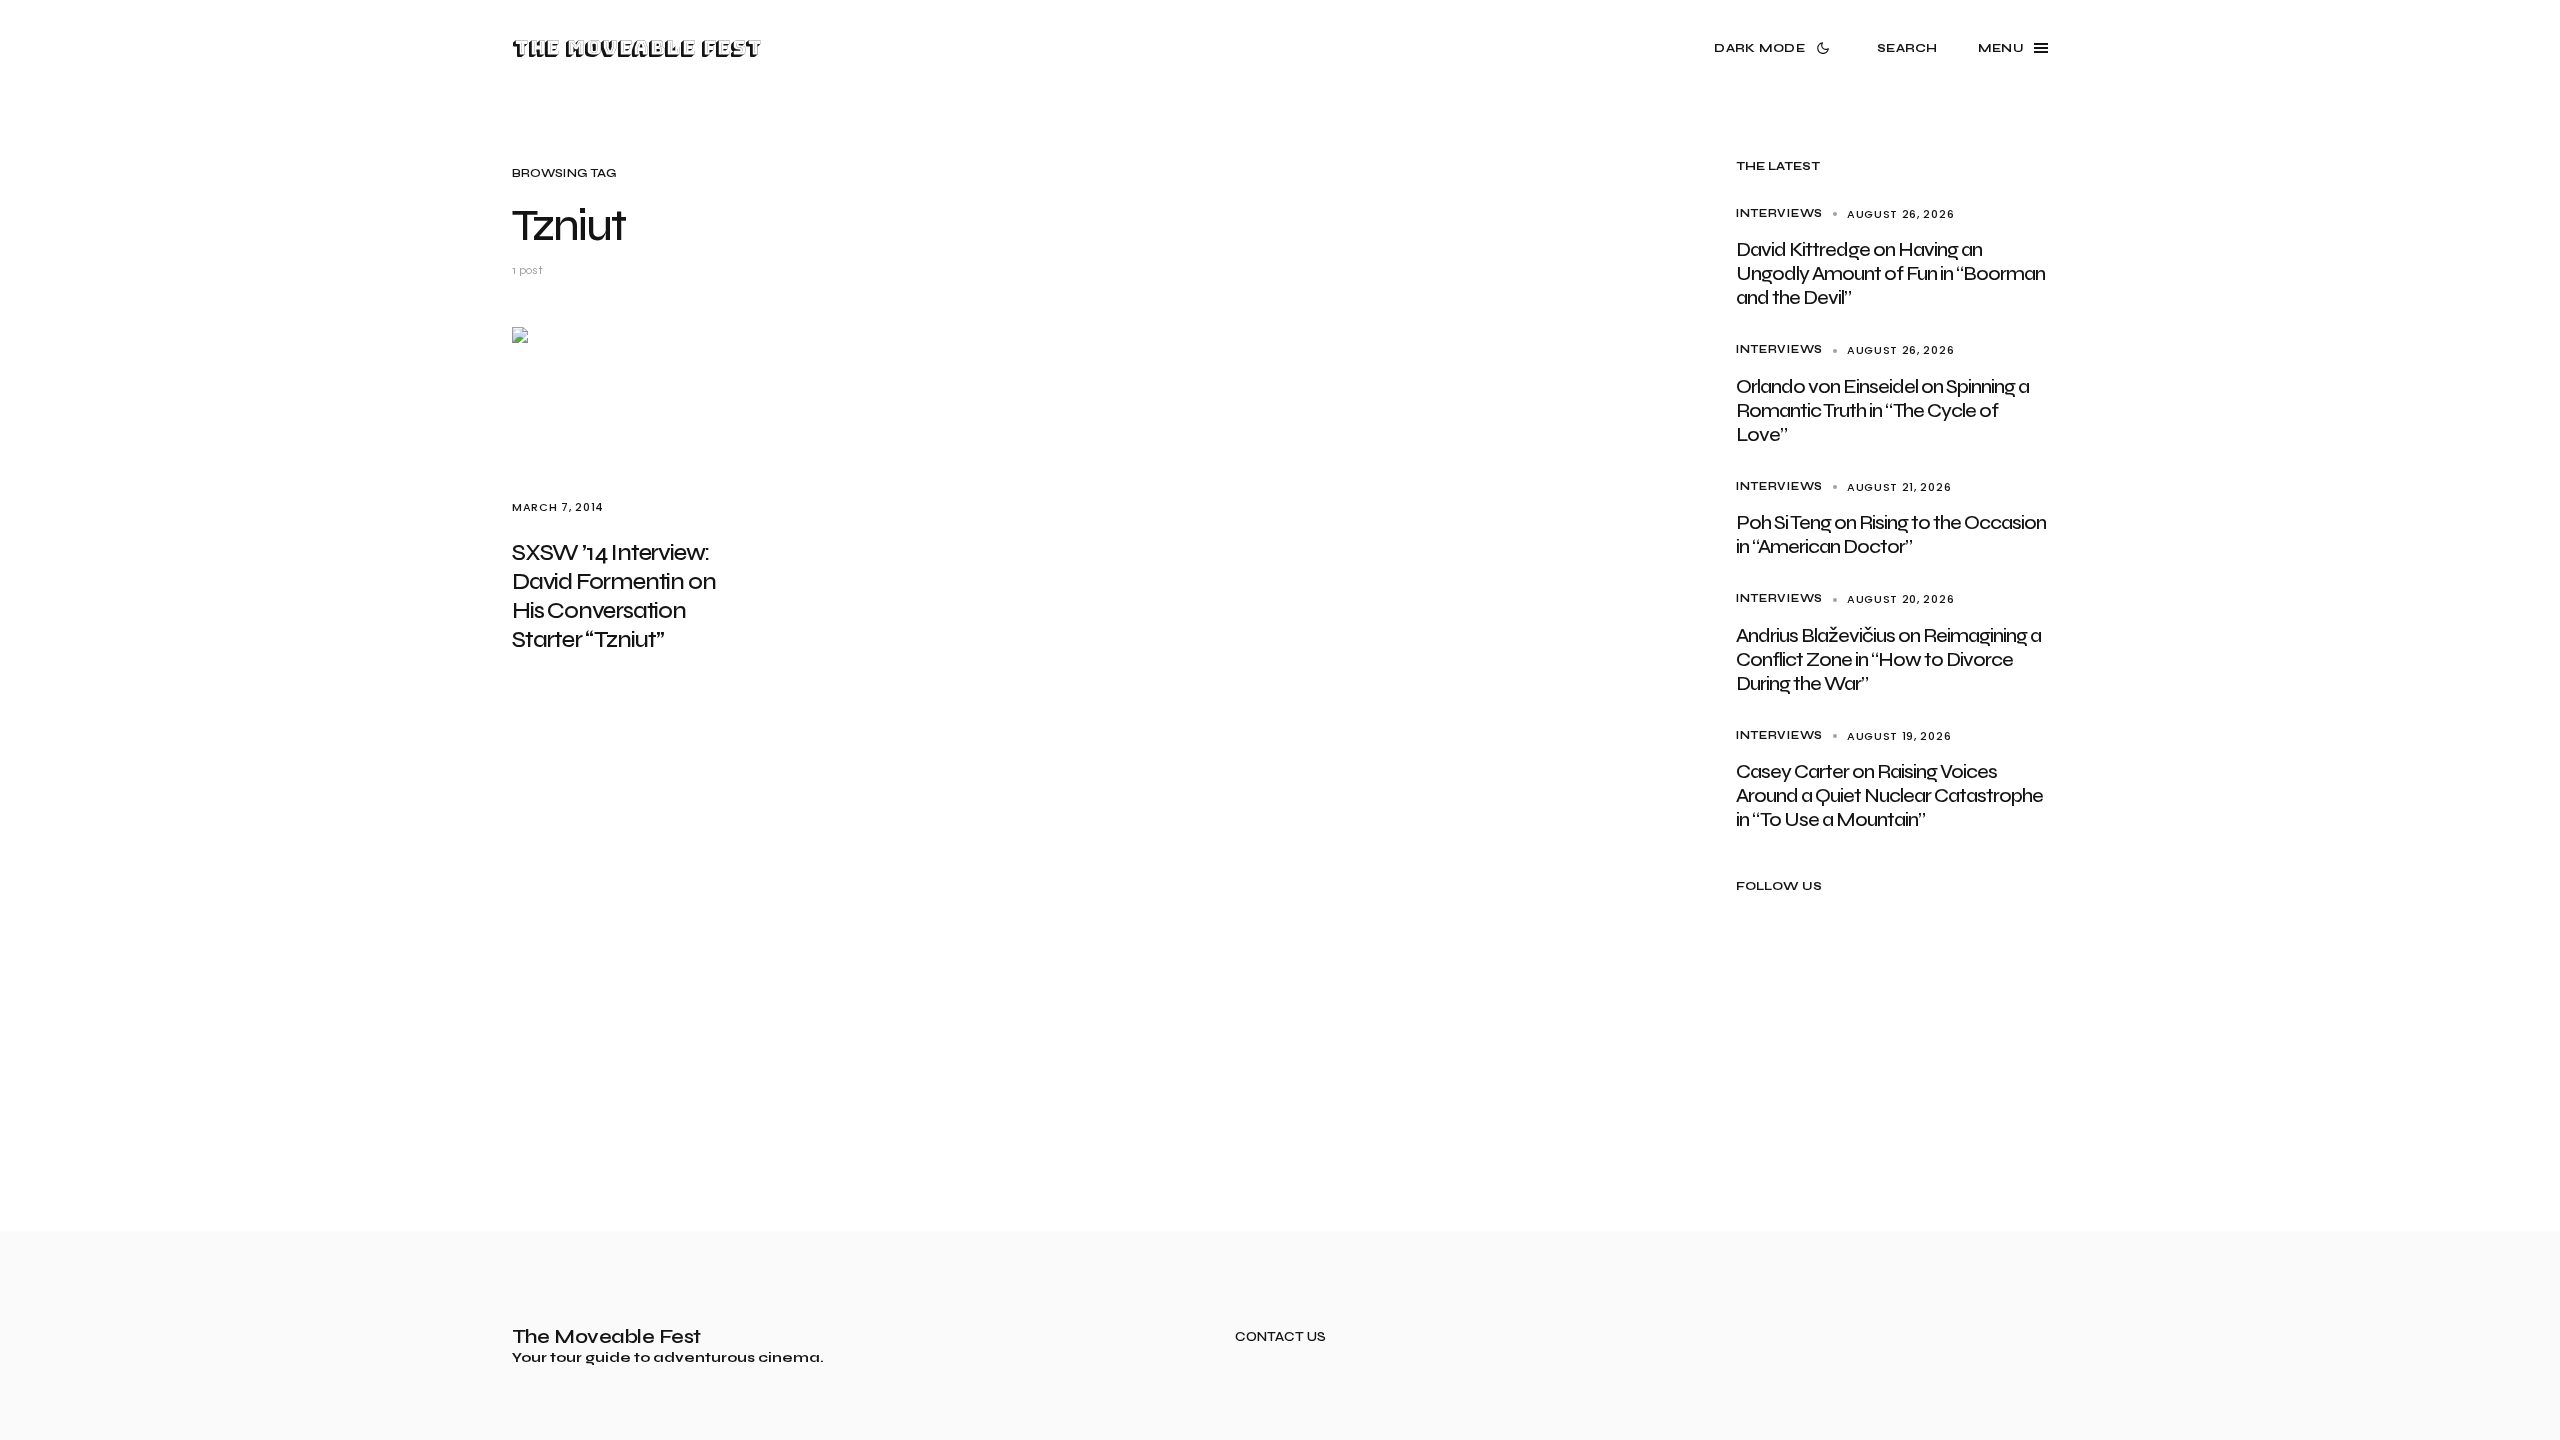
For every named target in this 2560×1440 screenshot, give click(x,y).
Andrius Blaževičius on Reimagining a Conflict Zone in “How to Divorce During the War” (1888, 659)
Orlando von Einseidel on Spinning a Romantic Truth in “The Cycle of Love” (1882, 410)
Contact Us (1280, 1337)
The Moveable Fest (636, 48)
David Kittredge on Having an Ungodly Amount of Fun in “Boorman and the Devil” (1890, 273)
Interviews (1779, 213)
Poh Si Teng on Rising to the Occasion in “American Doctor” (1891, 534)
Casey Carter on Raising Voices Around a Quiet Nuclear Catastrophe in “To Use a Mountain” (1889, 795)
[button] (1775, 48)
